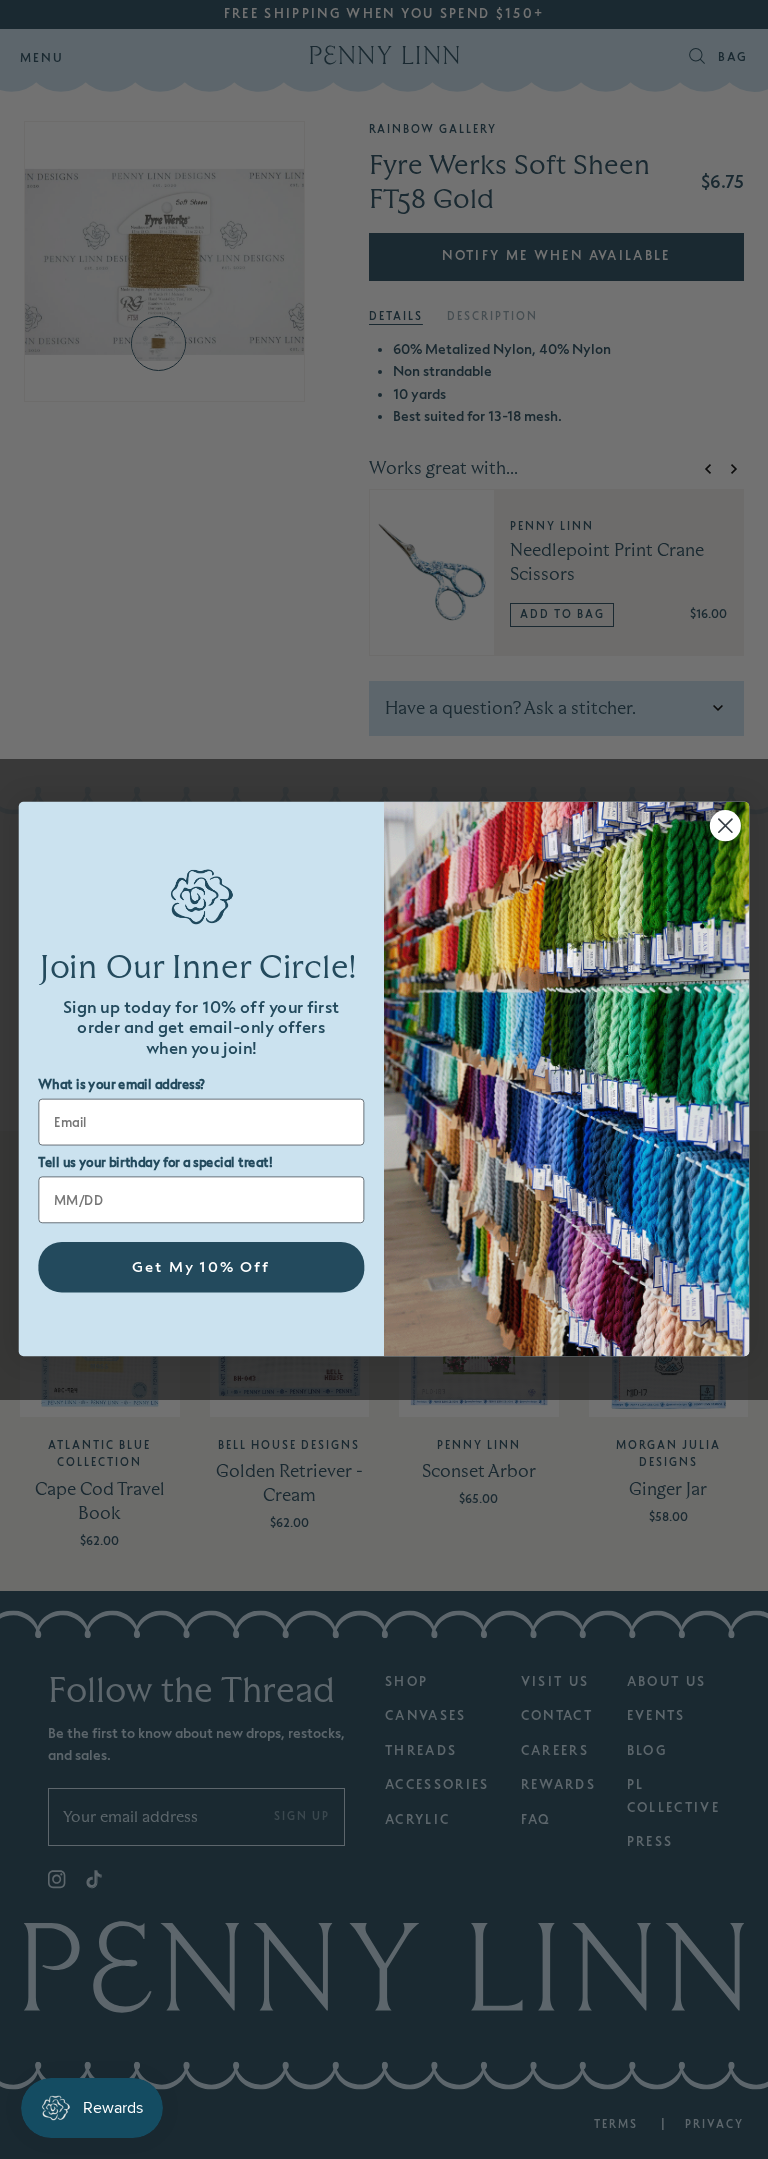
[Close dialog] (725, 826)
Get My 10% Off (201, 1267)
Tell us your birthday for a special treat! (155, 1163)
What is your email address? (121, 1086)
